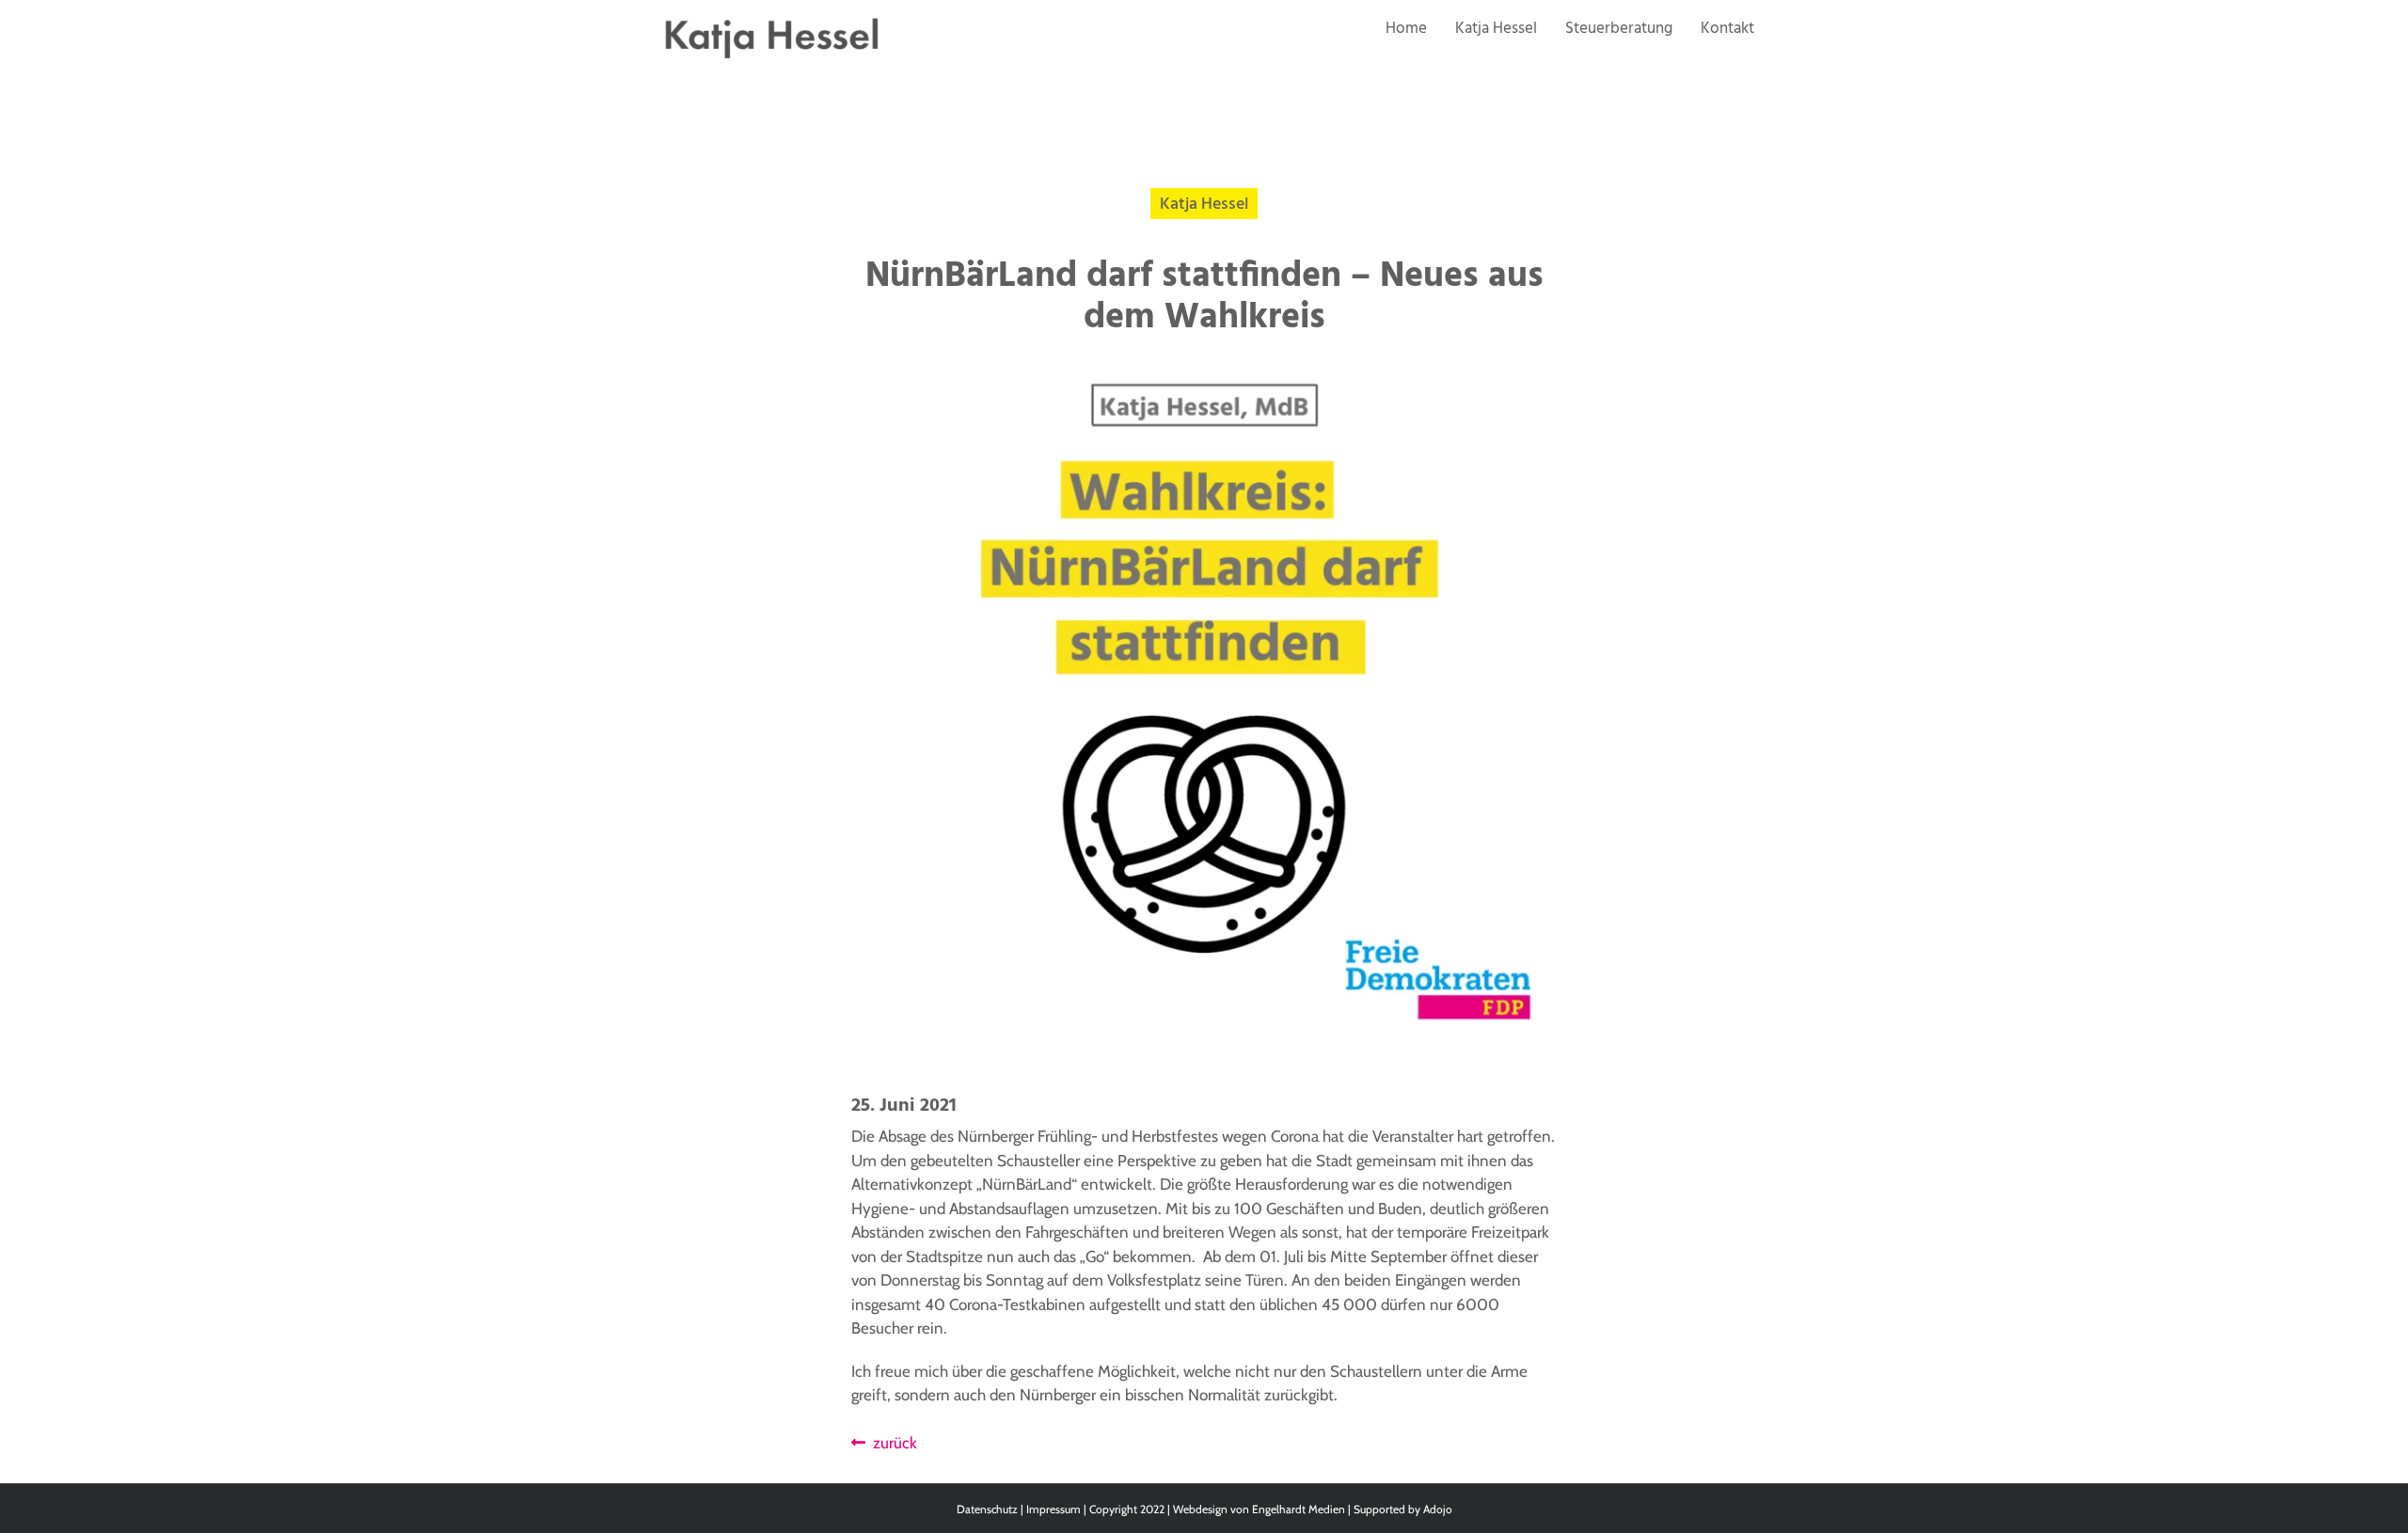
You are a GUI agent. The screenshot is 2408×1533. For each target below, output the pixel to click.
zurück (891, 1443)
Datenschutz (987, 1509)
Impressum (1053, 1509)
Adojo (1438, 1509)
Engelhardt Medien (1299, 1509)
